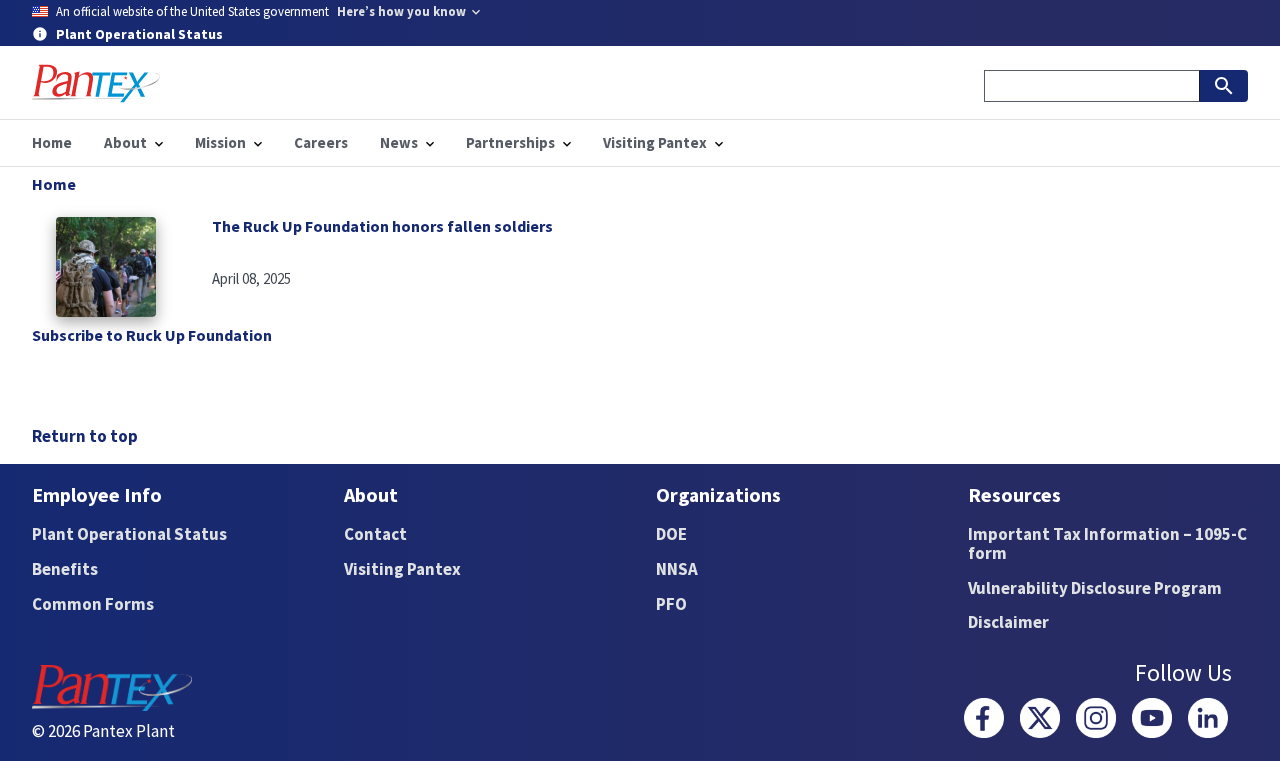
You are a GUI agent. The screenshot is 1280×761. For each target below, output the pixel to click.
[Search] (1224, 86)
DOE (671, 534)
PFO (671, 604)
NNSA (677, 569)
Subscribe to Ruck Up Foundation (152, 335)
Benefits (65, 569)
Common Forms (93, 604)
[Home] (96, 83)
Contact (375, 534)
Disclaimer (1008, 622)
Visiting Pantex (402, 569)
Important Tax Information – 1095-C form (1107, 543)
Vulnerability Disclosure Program (1095, 588)
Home (54, 184)
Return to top (85, 436)
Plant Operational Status (129, 534)
